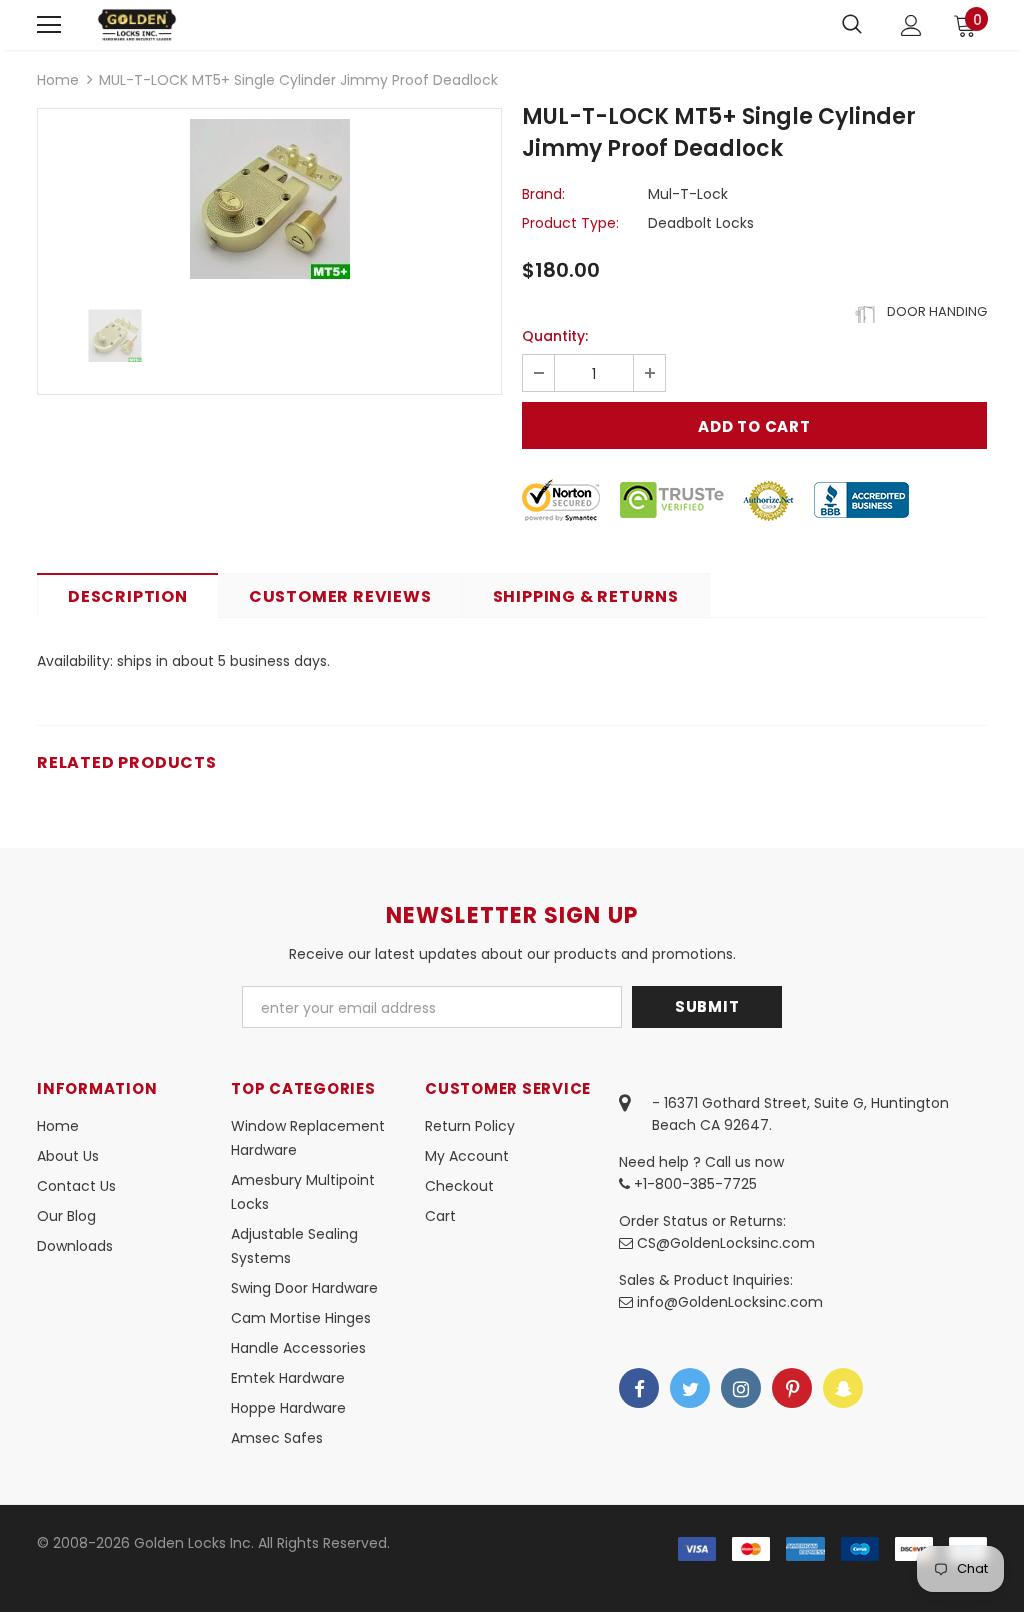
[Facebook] (639, 1388)
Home (58, 80)
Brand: (543, 194)
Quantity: (555, 336)
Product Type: (570, 223)
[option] (269, 199)
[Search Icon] (852, 25)
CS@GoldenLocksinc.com (726, 1243)
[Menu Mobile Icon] (49, 25)
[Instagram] (741, 1388)
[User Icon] (911, 25)
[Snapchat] (843, 1388)
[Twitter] (690, 1388)
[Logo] (137, 24)
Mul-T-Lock (688, 194)
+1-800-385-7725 (693, 1184)
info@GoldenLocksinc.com (730, 1302)
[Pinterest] (792, 1388)
